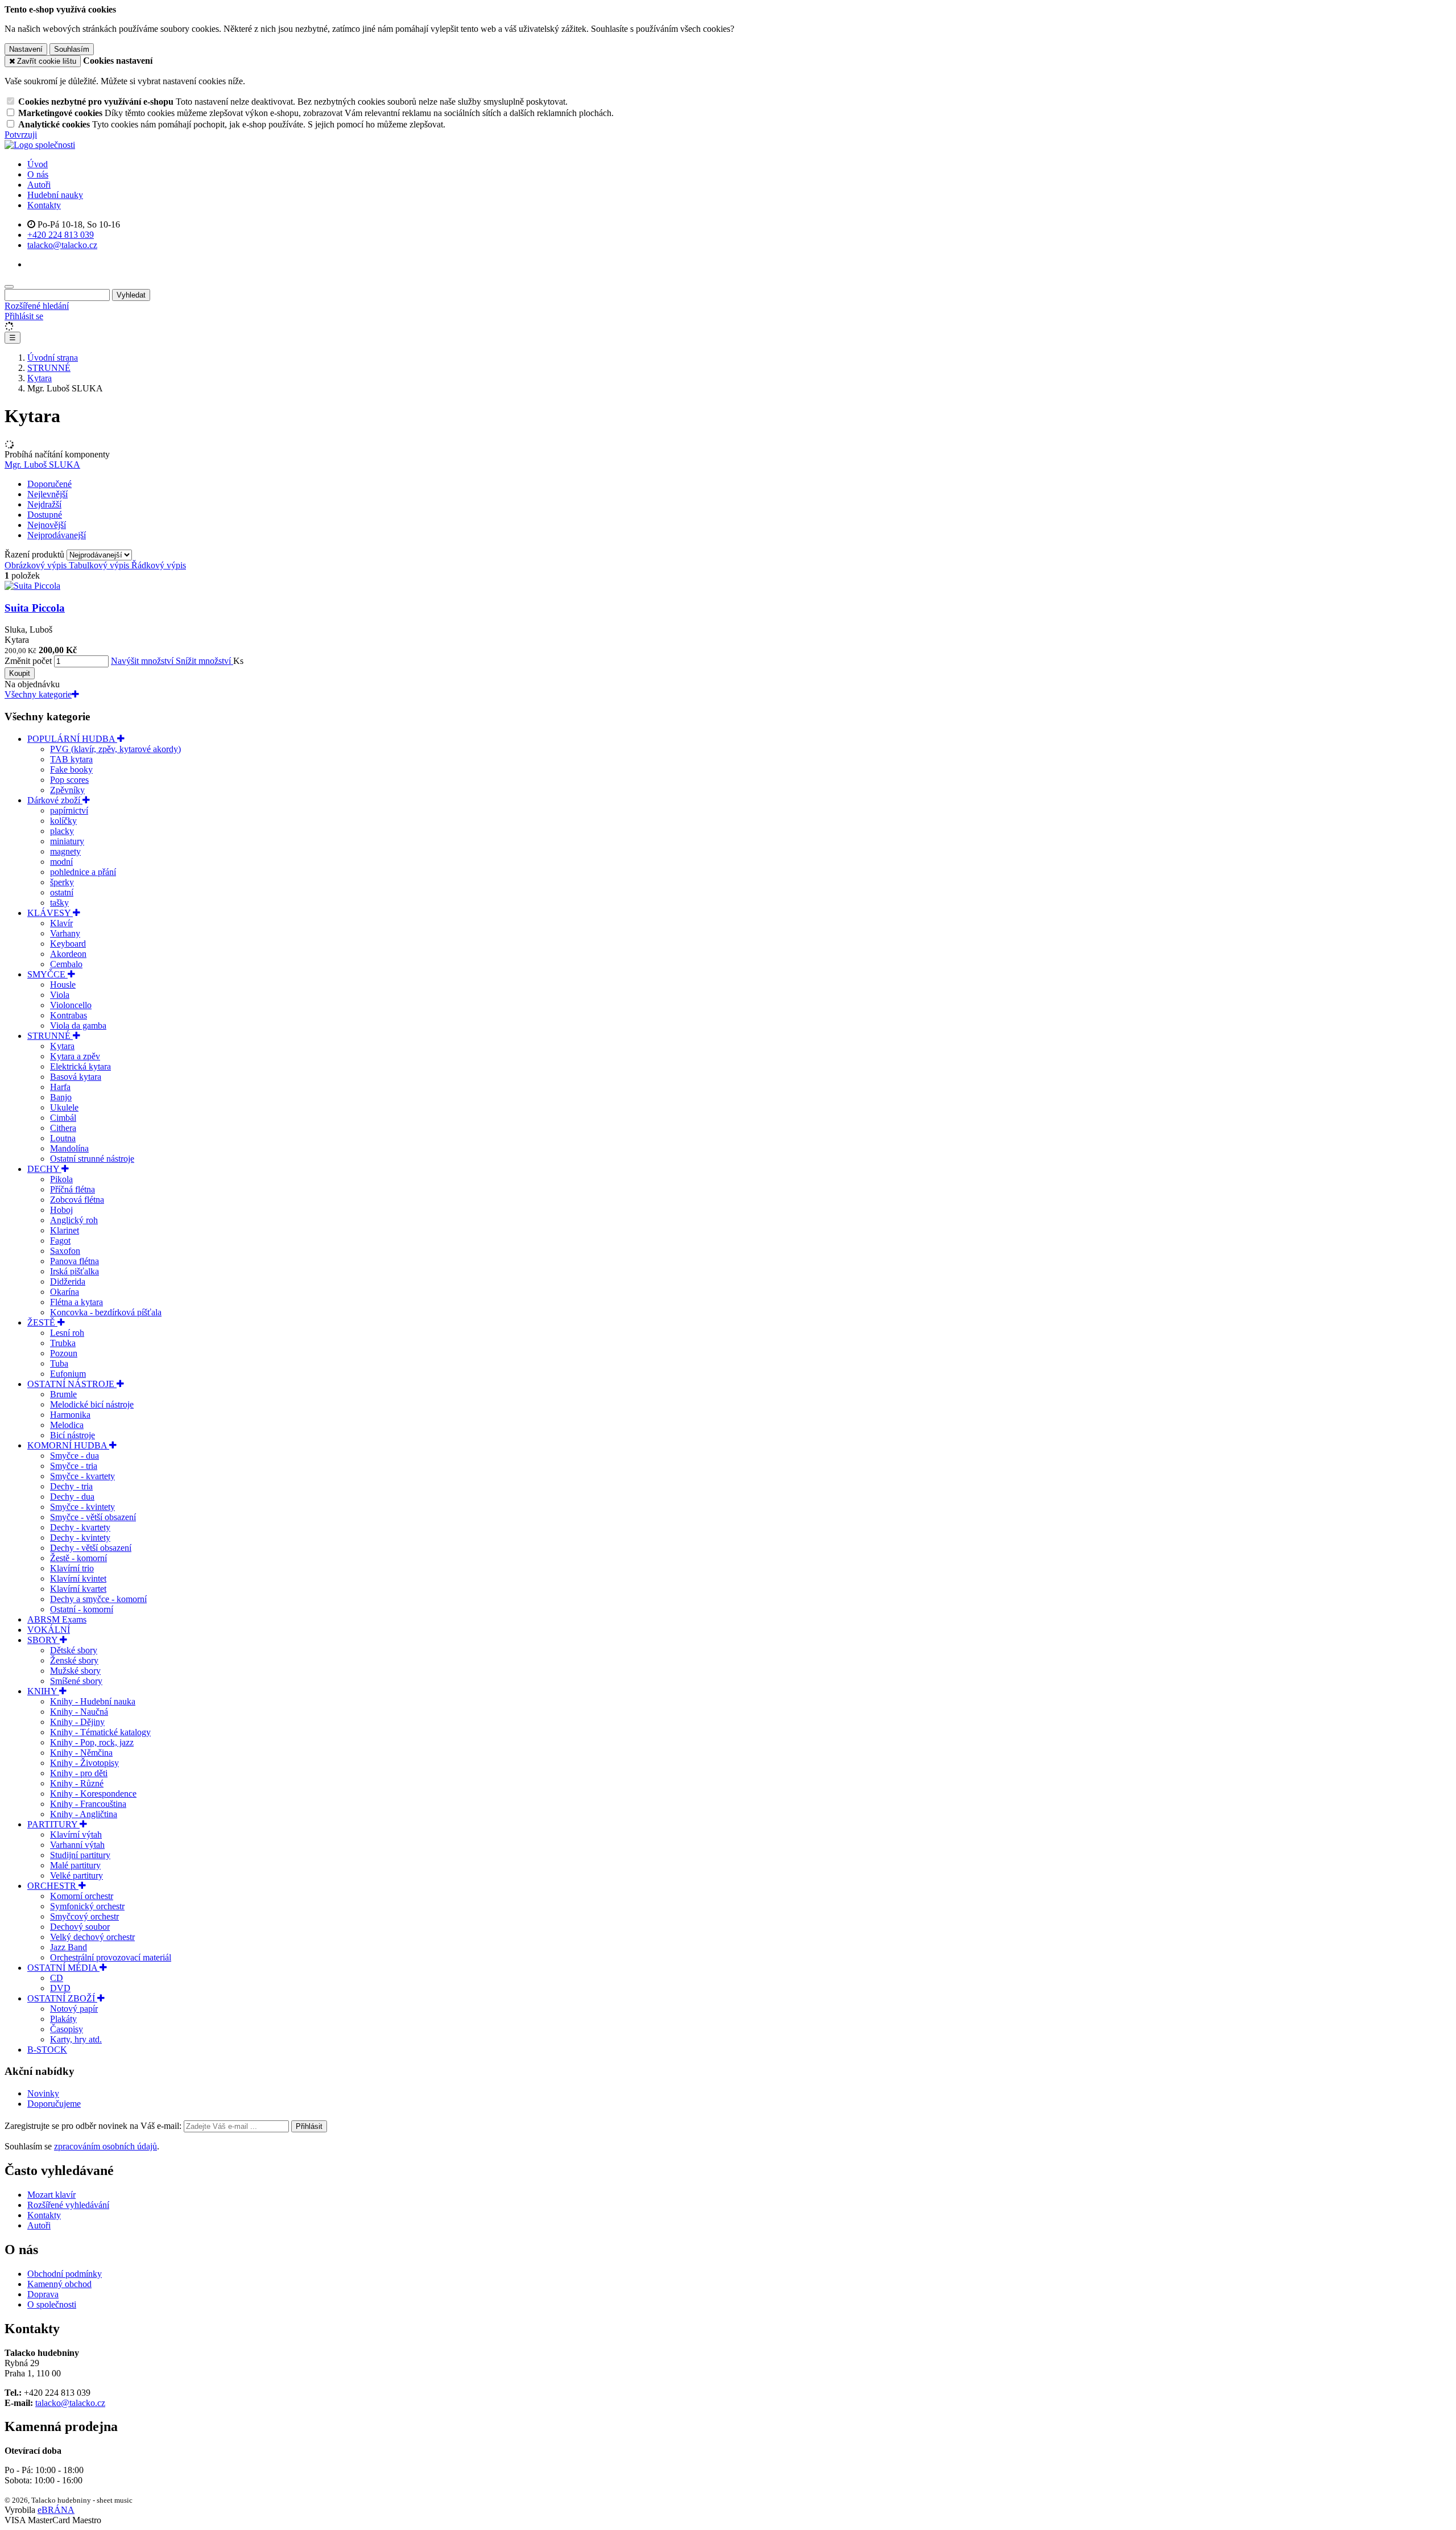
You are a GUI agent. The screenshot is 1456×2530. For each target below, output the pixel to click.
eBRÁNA (56, 2510)
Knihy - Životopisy (84, 1763)
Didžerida (68, 1281)
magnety (65, 851)
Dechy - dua (72, 1497)
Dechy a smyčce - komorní (98, 1599)
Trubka (63, 1343)
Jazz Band (69, 1947)
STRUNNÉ (50, 1036)
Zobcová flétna (77, 1200)
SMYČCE (47, 974)
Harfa (60, 1087)
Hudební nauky (55, 195)
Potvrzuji (21, 135)
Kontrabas (69, 1015)
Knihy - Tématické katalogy (100, 1732)
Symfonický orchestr (87, 1906)
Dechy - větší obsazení (91, 1548)
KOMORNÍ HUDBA (68, 1445)
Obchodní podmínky (65, 2274)
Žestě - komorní (78, 1558)
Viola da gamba (78, 1025)
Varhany (65, 933)
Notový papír (74, 2009)
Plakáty (63, 2019)
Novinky (43, 2093)
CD (57, 1978)
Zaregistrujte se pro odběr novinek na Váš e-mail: (94, 2126)
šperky (62, 882)
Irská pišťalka (75, 1271)
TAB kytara (71, 759)
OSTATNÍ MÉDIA (63, 1968)
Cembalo (66, 964)
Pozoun (64, 1353)
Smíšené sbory (76, 1681)
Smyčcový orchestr (84, 1916)
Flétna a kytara (76, 1302)
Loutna (63, 1138)
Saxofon (65, 1251)
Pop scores (69, 780)
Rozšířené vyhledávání (68, 2205)
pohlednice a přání (83, 872)
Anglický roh (74, 1220)
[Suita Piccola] (32, 586)
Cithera (63, 1128)
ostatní (62, 892)
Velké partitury (76, 1875)
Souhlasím (72, 49)
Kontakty (44, 205)
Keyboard (68, 944)
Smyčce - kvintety (82, 1507)
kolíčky (63, 821)
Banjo (61, 1097)
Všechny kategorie (38, 694)
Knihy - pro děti (79, 1773)
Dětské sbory (74, 1650)
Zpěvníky (67, 790)
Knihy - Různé (77, 1783)
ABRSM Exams (57, 1619)
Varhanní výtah (77, 1845)
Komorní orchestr (82, 1896)
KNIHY (43, 1691)
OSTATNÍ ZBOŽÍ (62, 1998)
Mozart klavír (51, 2195)
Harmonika (70, 1415)
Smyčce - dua (75, 1456)
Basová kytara (76, 1077)
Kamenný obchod (59, 2284)
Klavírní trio (72, 1568)
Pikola (61, 1179)
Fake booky (71, 769)
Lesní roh (67, 1333)
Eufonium (68, 1374)
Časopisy (67, 2029)
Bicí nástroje (73, 1435)
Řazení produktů (36, 554)
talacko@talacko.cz (70, 2403)
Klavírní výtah (76, 1834)
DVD (60, 1988)
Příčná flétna (73, 1189)
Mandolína (69, 1148)
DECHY (44, 1169)
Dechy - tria (71, 1486)
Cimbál (63, 1118)
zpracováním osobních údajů (106, 2146)
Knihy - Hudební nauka (93, 1701)
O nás (38, 174)
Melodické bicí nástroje (92, 1404)
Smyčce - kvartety (82, 1476)
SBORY (44, 1640)
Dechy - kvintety (80, 1538)
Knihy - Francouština (88, 1804)
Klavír (61, 923)
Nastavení (26, 49)
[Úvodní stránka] (40, 145)
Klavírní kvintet (78, 1578)
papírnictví (69, 810)
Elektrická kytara (80, 1066)
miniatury (67, 841)
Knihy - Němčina (81, 1753)
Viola (60, 995)
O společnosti (52, 2304)
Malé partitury (75, 1865)
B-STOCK (47, 2050)
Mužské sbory (75, 1671)
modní (61, 862)
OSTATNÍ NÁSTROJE (72, 1384)
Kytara (62, 1046)
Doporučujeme (54, 2104)
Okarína (65, 1292)
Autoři (39, 185)
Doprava (43, 2294)
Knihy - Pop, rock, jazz (92, 1742)
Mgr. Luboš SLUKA (42, 465)
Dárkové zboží (55, 800)
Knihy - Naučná (79, 1712)
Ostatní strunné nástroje (92, 1159)
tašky (59, 903)
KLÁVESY (50, 913)
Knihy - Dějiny (77, 1722)
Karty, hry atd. (76, 2039)
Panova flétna (75, 1261)
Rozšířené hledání (37, 306)
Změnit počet (28, 661)
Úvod (38, 164)
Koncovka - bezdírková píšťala (106, 1312)
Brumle (63, 1394)
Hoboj (61, 1210)
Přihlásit (309, 2126)
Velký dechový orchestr (92, 1937)
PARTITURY (53, 1824)
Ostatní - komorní (82, 1609)
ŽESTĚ (42, 1322)
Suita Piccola (35, 608)
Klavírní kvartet (78, 1589)
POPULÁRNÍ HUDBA (72, 739)
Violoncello (71, 1005)
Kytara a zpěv (75, 1056)
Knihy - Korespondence (93, 1794)
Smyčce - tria (74, 1466)
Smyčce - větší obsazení (93, 1517)
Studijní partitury (80, 1855)
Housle (63, 985)
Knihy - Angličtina (84, 1814)
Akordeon (68, 954)
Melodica (67, 1425)
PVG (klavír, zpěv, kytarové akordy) (115, 749)
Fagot (60, 1241)
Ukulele (64, 1107)
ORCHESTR (53, 1886)
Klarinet (65, 1230)
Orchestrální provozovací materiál (111, 1957)
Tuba (59, 1363)
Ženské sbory (74, 1660)
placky (62, 831)
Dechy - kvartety (80, 1527)
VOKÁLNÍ (49, 1630)
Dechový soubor (80, 1927)
